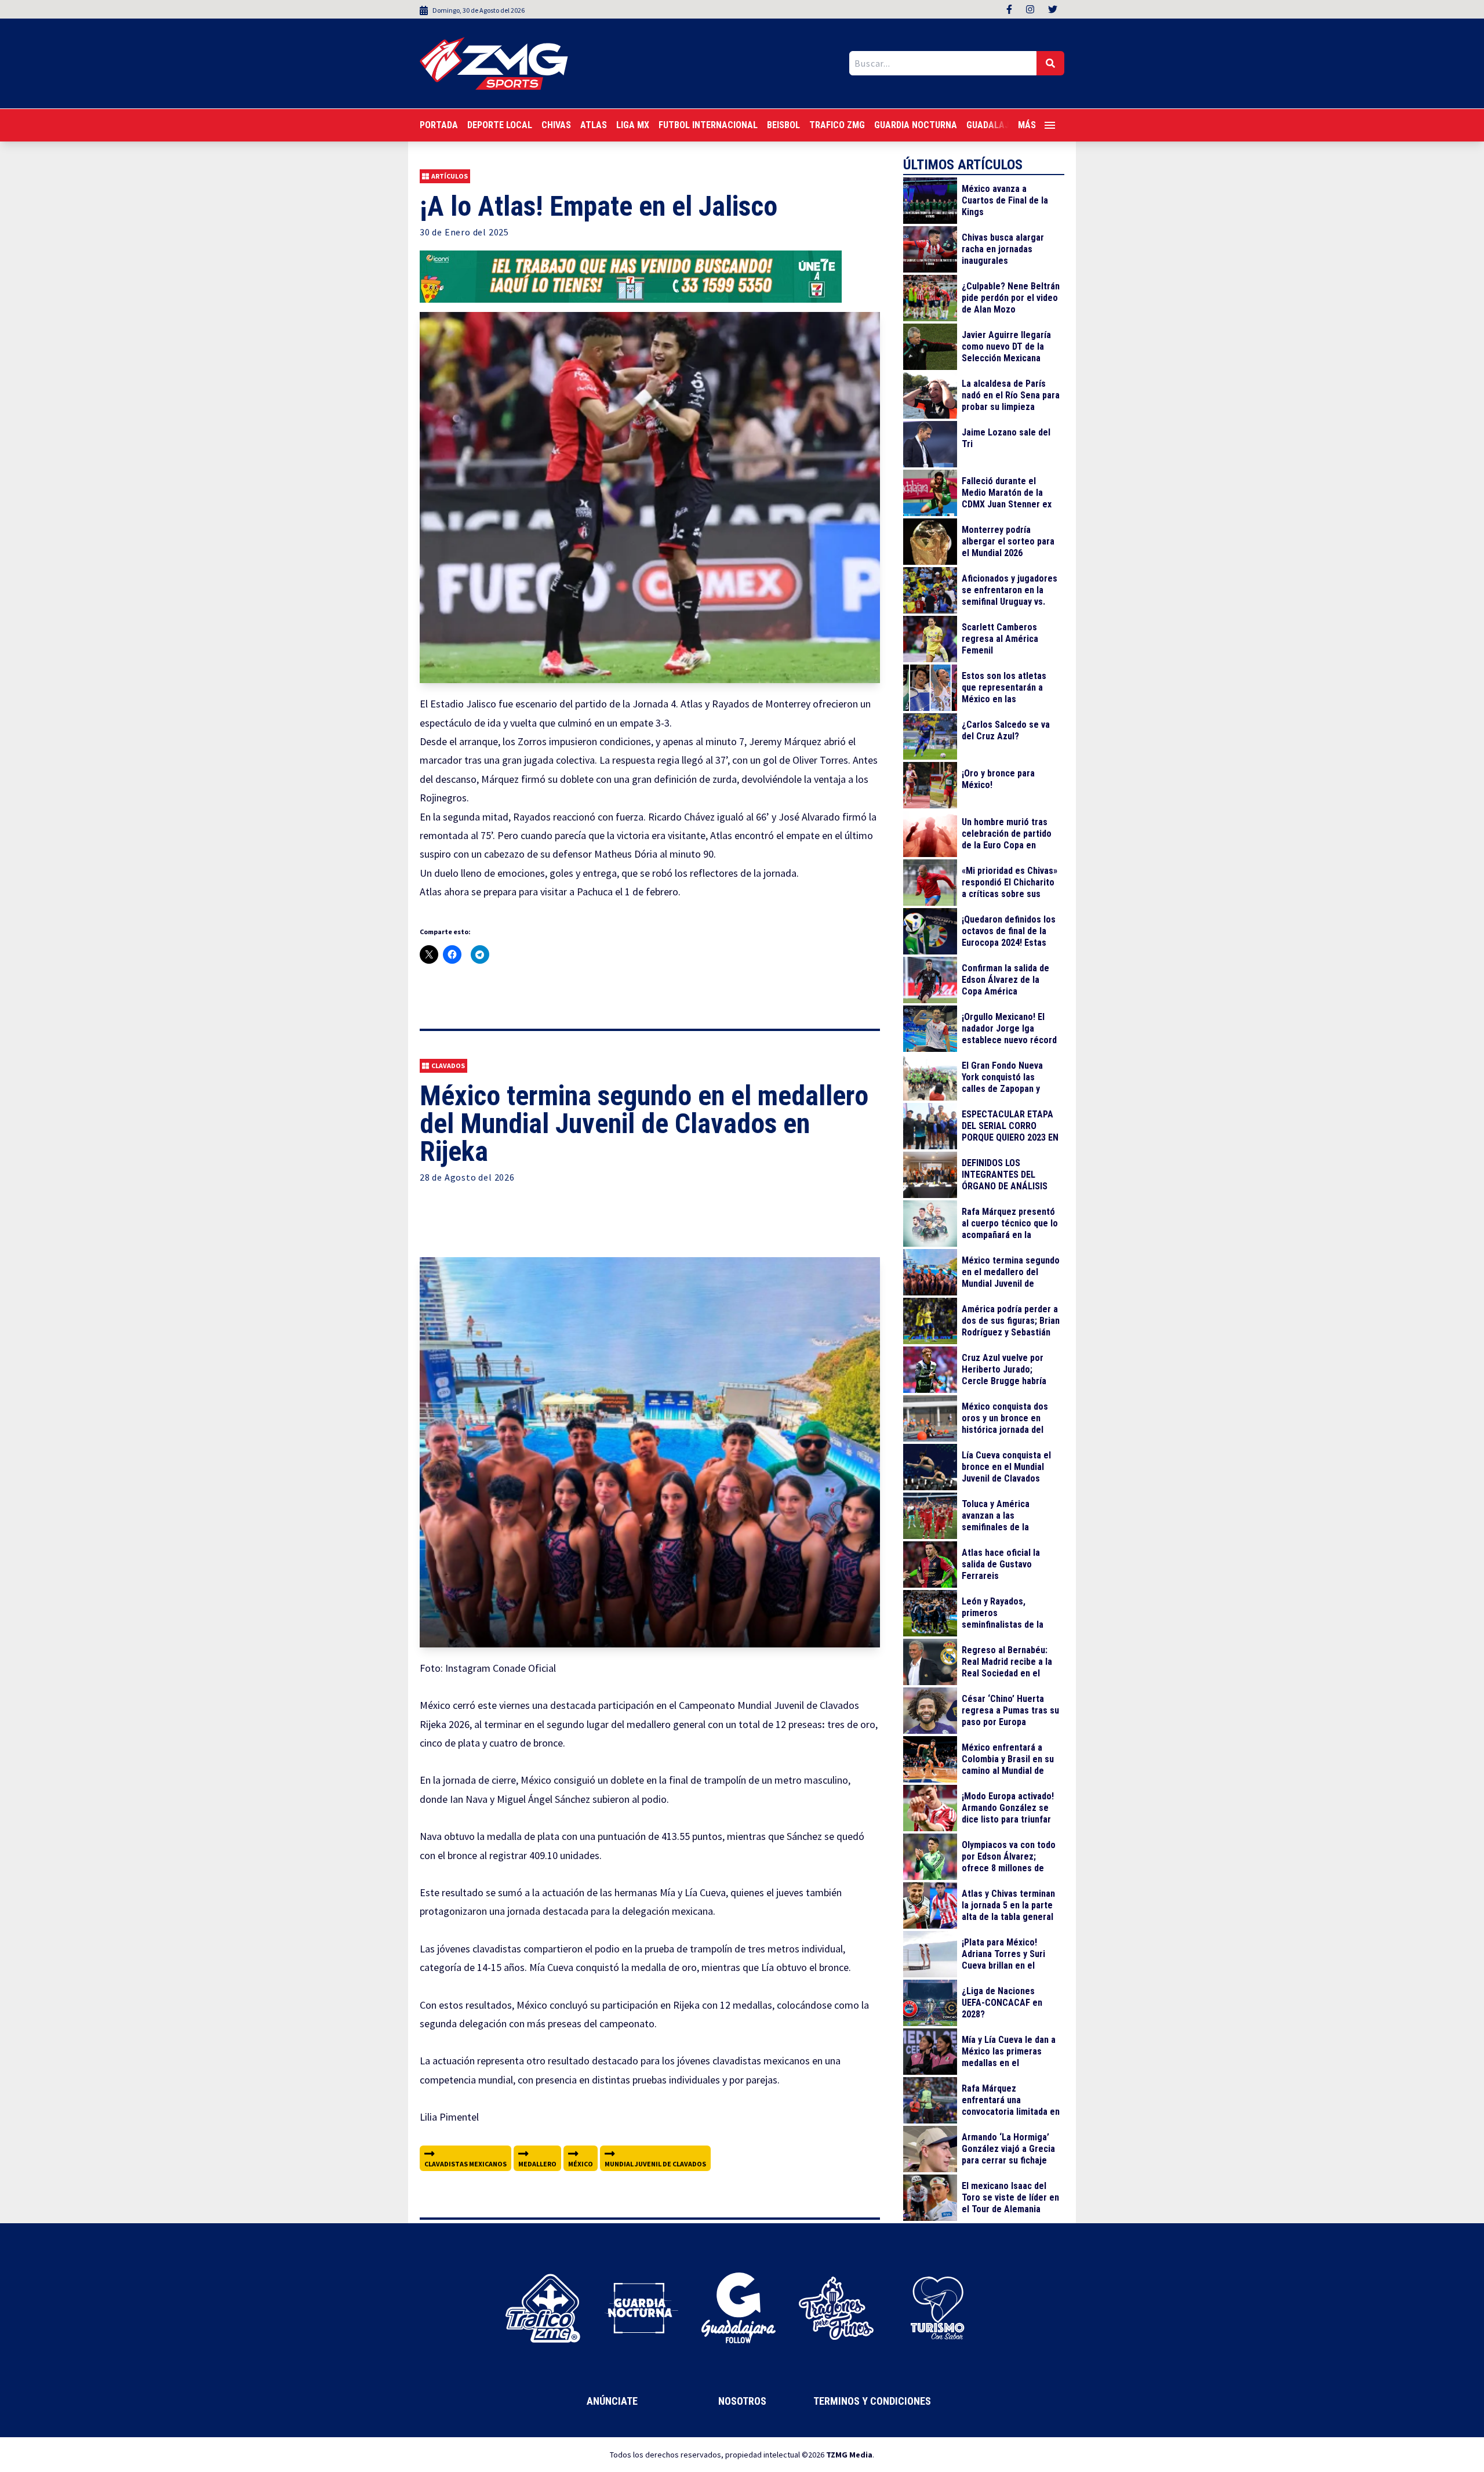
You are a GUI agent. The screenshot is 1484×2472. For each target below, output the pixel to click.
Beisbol (783, 125)
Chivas (556, 125)
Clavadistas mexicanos (465, 2164)
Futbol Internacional (708, 125)
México (581, 2164)
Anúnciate (612, 2401)
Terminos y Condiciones (872, 2401)
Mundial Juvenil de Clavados (655, 2164)
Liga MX (633, 125)
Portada (439, 125)
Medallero (537, 2164)
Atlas (594, 125)
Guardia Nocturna (916, 125)
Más (1027, 125)
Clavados (448, 1066)
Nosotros (742, 2401)
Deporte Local (500, 125)
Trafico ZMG (837, 125)
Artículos (450, 176)
